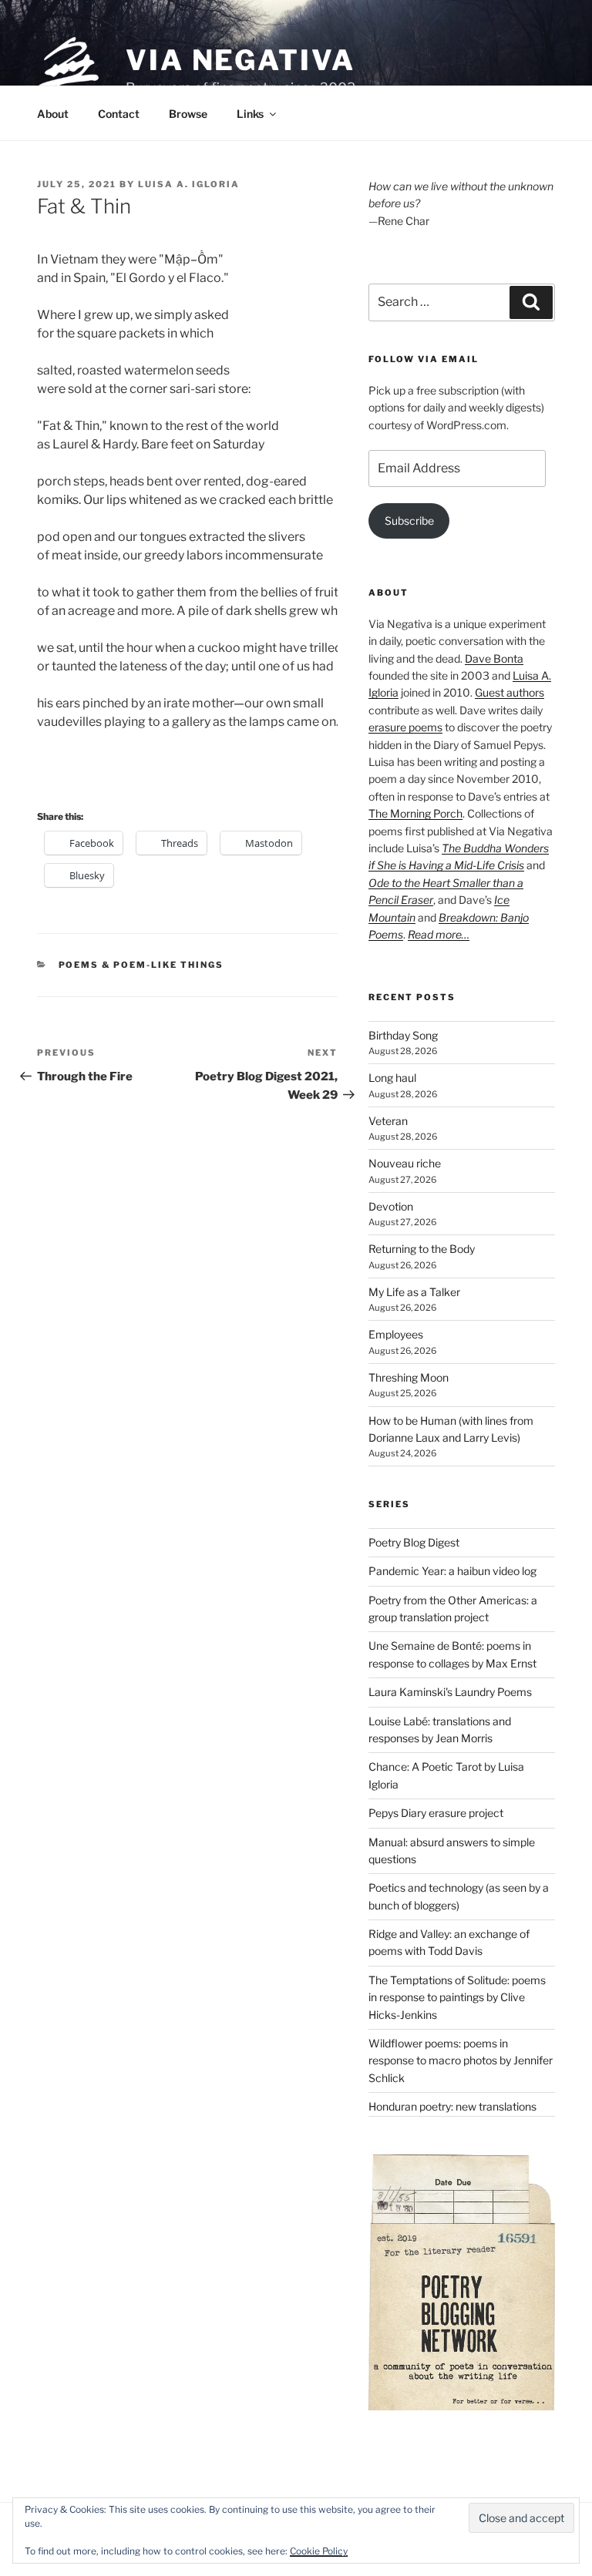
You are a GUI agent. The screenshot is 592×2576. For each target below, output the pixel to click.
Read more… (439, 934)
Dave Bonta (494, 658)
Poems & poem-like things (141, 965)
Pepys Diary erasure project (436, 1813)
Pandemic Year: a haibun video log (452, 1571)
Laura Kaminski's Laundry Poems (450, 1692)
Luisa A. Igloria (189, 184)
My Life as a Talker (414, 1292)
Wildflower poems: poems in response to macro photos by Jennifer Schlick (461, 2060)
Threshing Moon (409, 1377)
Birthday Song (403, 1035)
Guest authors (510, 692)
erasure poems (405, 727)
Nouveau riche (405, 1163)
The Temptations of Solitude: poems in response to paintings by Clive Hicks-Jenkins (457, 1997)
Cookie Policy (319, 2551)
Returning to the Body (422, 1249)
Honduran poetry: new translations (452, 2106)
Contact (119, 114)
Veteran (388, 1121)
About (53, 114)
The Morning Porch (415, 813)
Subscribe (409, 521)
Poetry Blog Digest (414, 1542)
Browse (188, 114)
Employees (396, 1334)
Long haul (392, 1078)
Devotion (391, 1206)
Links (250, 114)
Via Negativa (240, 60)
